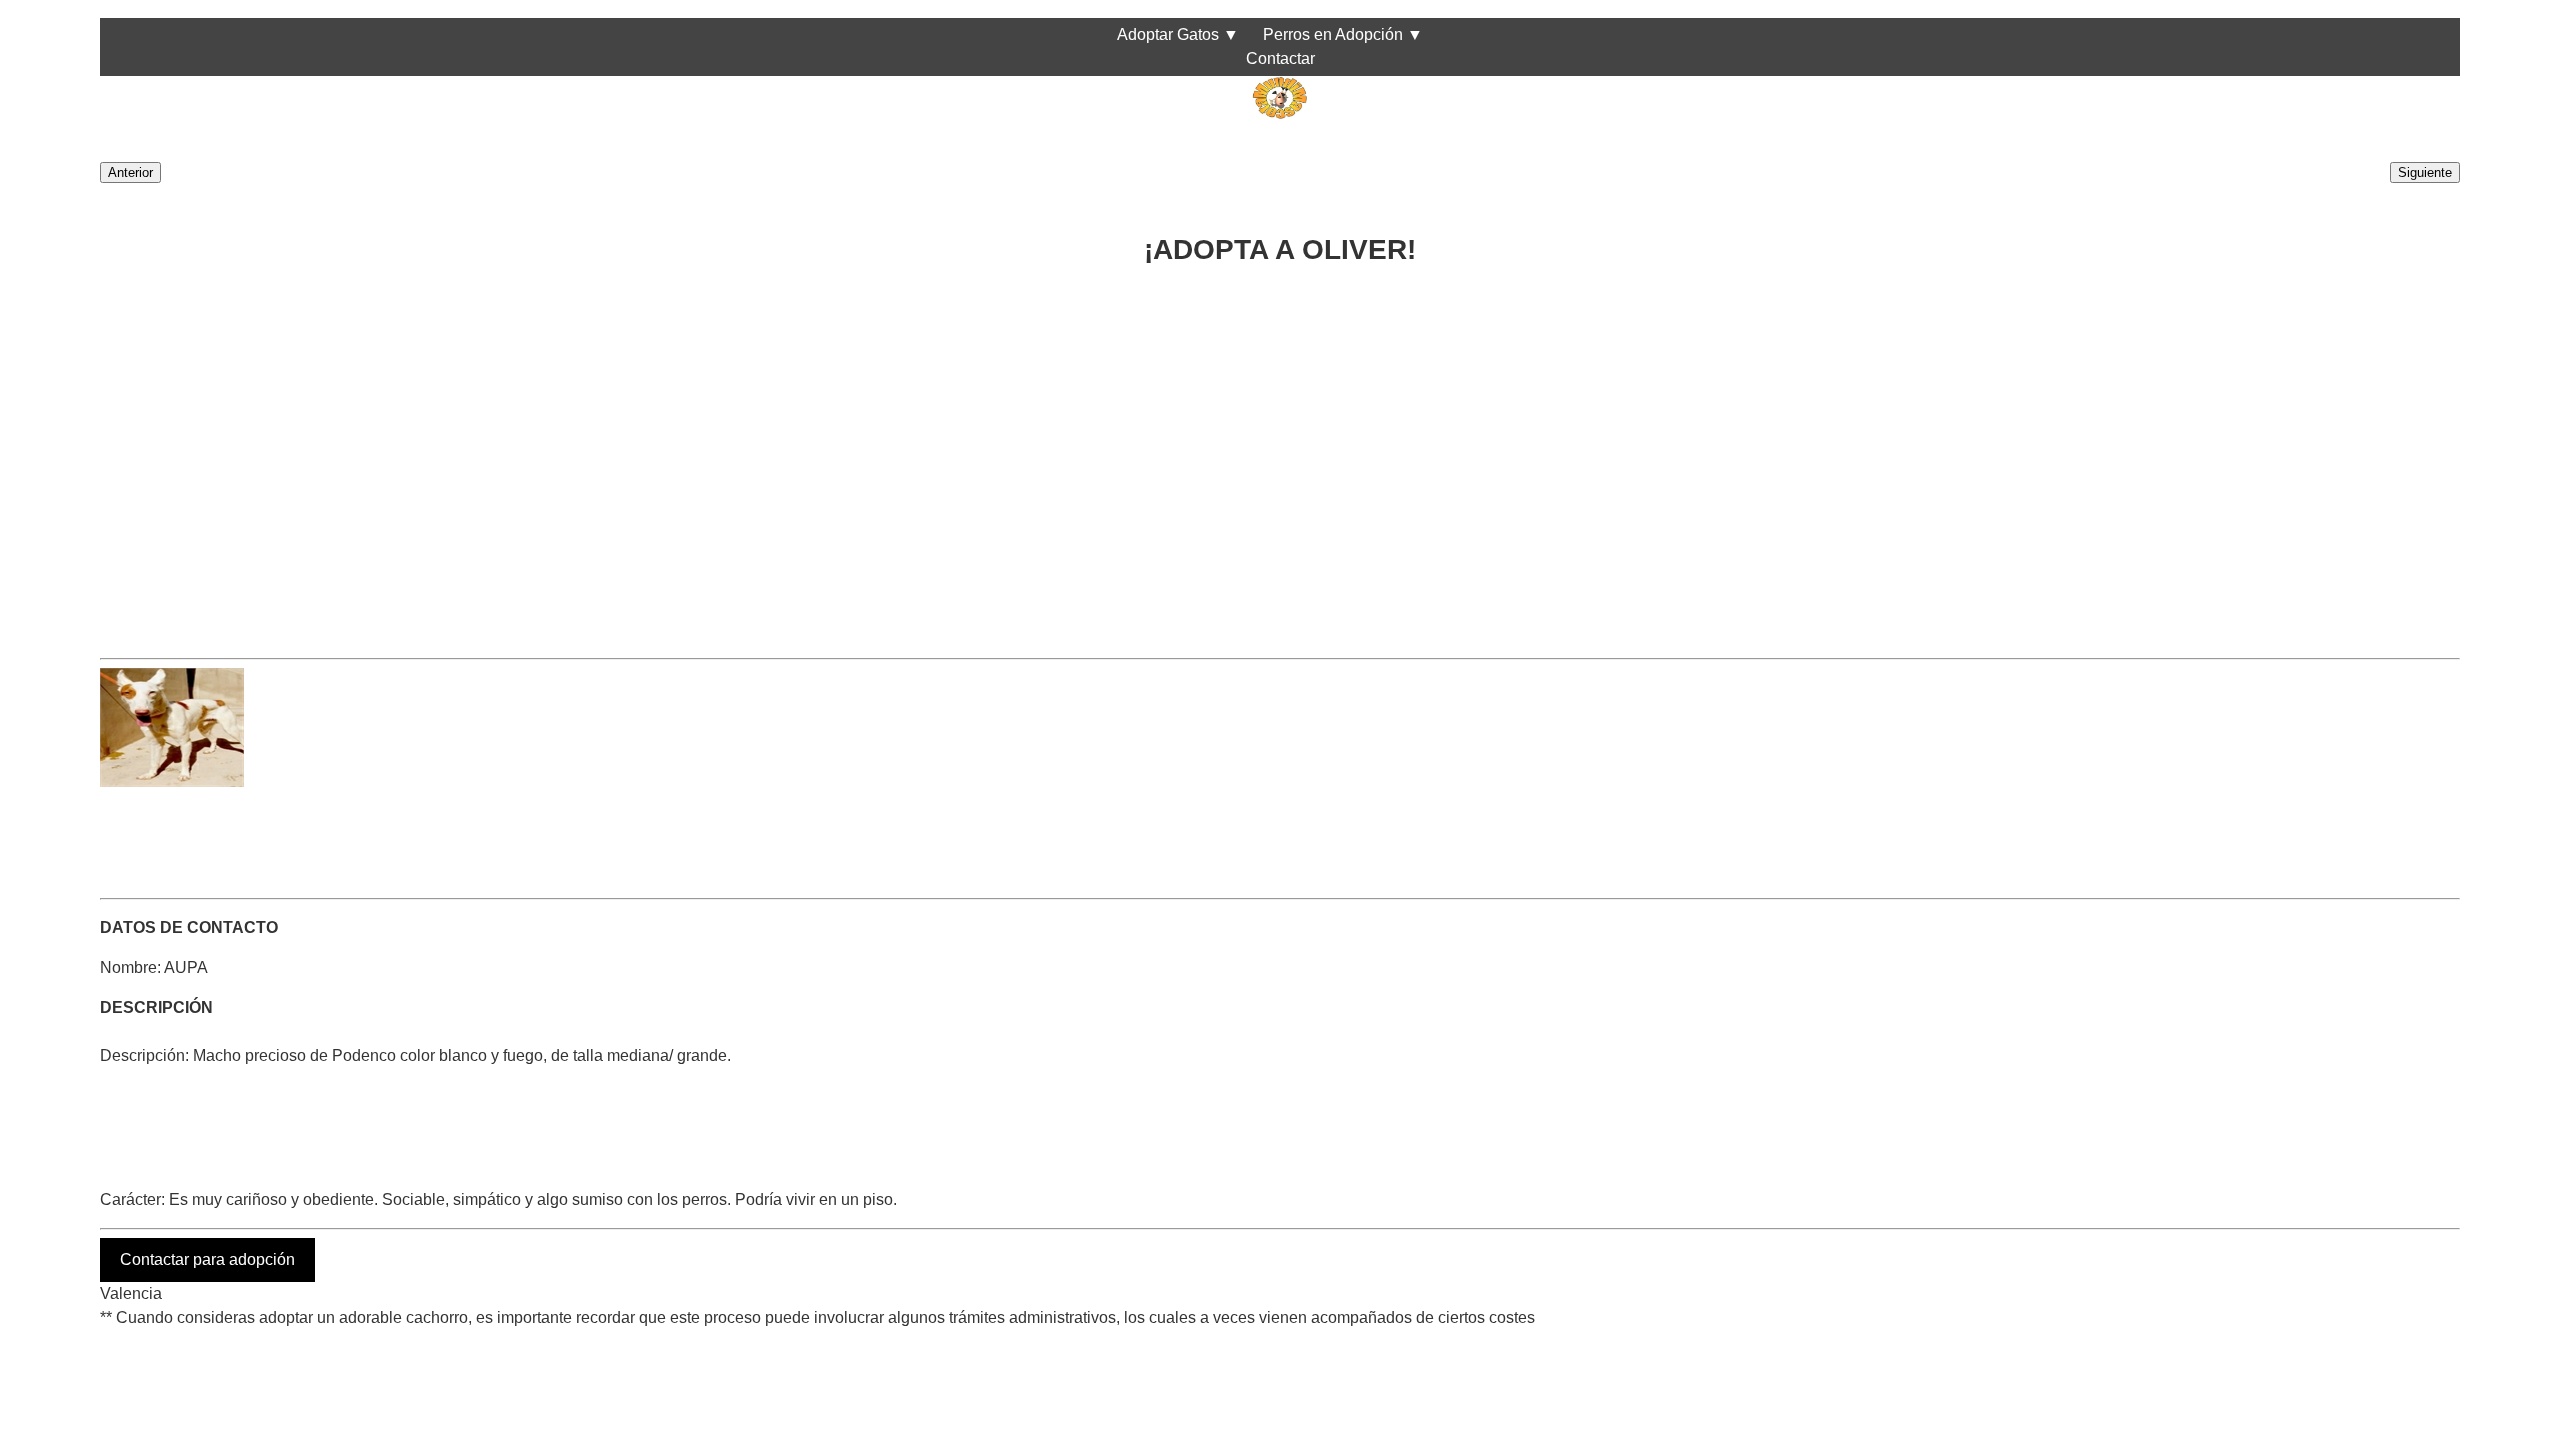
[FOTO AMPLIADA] (172, 781)
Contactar (1280, 58)
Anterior (130, 172)
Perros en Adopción (1333, 34)
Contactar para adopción (207, 1259)
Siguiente (2425, 172)
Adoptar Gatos (1168, 34)
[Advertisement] (700, 454)
